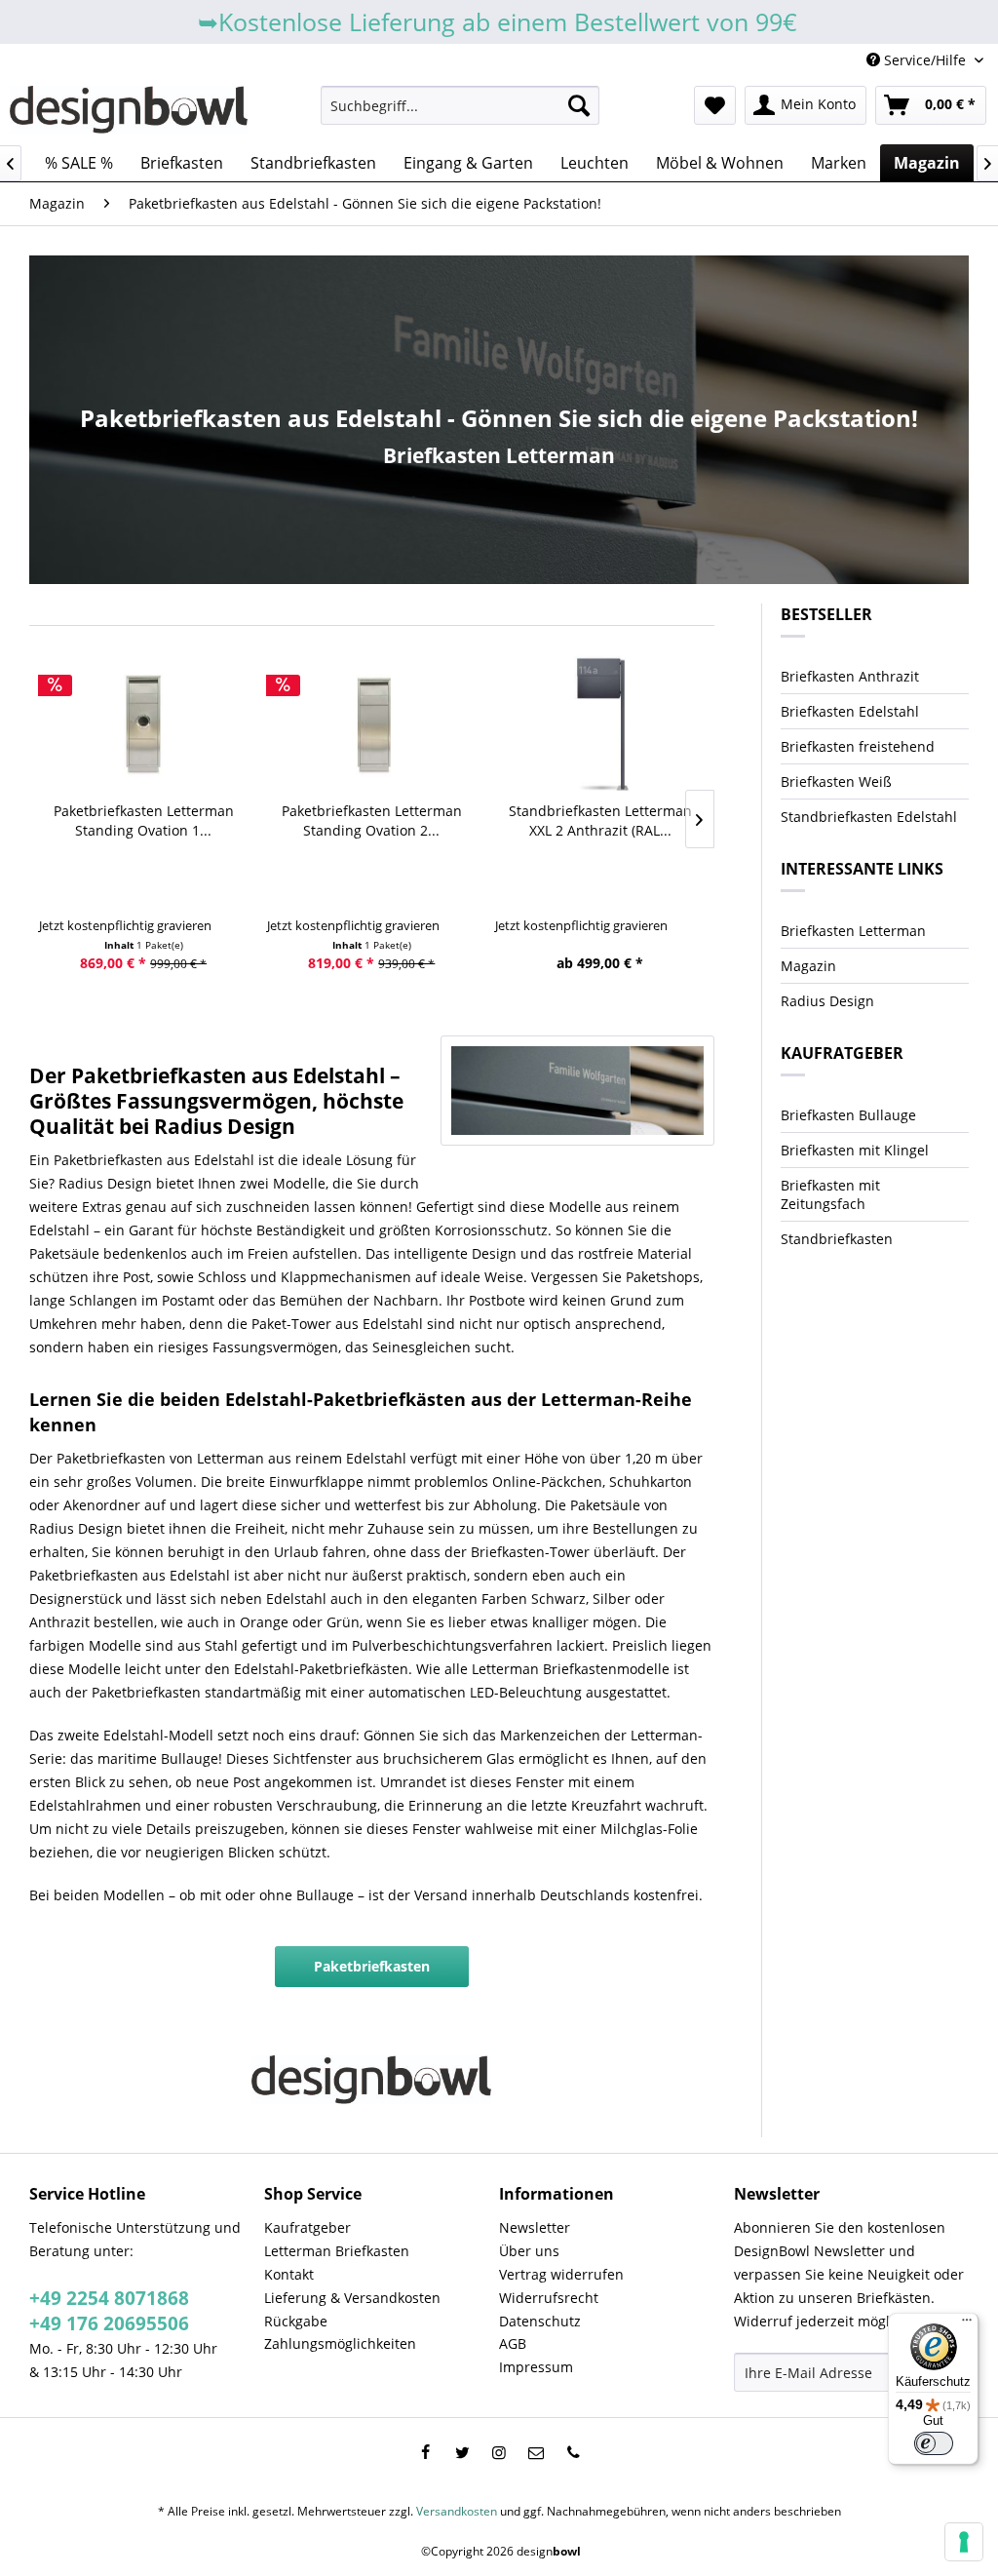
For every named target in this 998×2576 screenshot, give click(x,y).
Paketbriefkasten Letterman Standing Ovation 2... (372, 820)
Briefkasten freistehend (858, 746)
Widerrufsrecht (549, 2298)
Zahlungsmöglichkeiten (340, 2343)
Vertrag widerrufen (561, 2274)
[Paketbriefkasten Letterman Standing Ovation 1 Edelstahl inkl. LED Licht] (143, 723)
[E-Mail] (536, 2452)
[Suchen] (579, 105)
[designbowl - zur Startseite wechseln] (129, 110)
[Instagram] (499, 2452)
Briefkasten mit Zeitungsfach (830, 1194)
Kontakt (289, 2274)
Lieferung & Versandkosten (352, 2298)
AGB (513, 2343)
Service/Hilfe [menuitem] (925, 60)
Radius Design (827, 1001)
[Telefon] (573, 2452)
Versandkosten (457, 2511)
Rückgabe (296, 2321)
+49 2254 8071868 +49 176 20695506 (109, 2311)
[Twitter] (462, 2452)
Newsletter (535, 2227)
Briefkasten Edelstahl (850, 711)
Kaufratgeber (307, 2227)
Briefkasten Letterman (499, 455)
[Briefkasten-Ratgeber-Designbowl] (577, 1091)
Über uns (529, 2251)
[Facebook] (425, 2452)
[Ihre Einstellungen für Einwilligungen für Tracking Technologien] (964, 2542)
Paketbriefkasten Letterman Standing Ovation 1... (144, 820)
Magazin (808, 966)
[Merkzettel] (715, 105)
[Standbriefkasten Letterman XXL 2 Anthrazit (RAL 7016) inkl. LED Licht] (599, 723)
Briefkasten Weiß (836, 781)
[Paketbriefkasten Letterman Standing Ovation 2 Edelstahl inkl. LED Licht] (371, 723)
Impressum (536, 2367)
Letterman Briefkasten (337, 2251)
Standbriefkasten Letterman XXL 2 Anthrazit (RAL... (600, 820)
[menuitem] (461, 105)
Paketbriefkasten (372, 1966)
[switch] (934, 2443)
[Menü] (967, 2324)
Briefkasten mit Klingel (855, 1150)
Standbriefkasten (837, 1239)
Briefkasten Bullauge (848, 1115)
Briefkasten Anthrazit (850, 676)
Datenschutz (540, 2321)
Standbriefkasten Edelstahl (869, 817)
